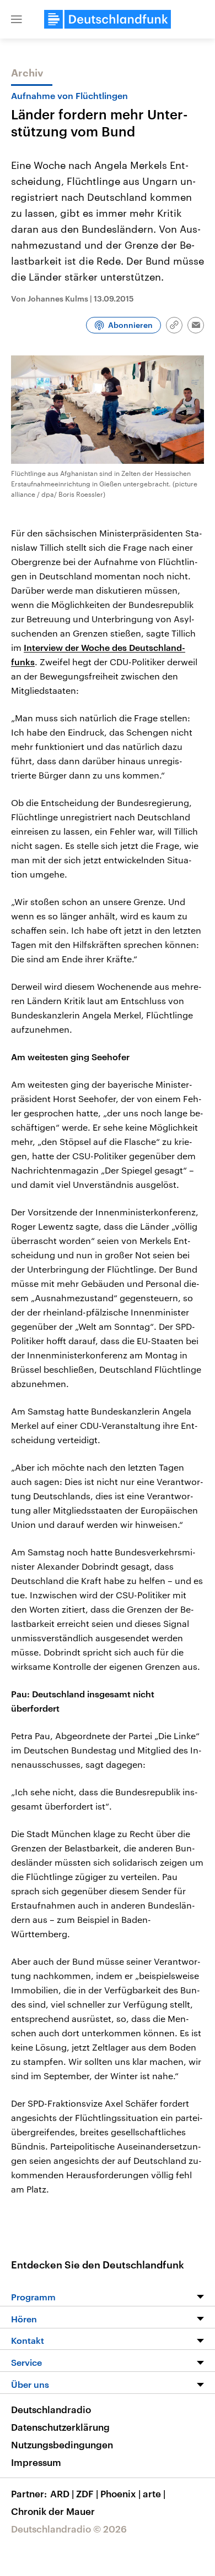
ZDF (87, 2493)
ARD (62, 2493)
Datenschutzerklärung (60, 2427)
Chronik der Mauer (53, 2511)
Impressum (36, 2462)
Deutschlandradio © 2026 (69, 2529)
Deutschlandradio (51, 2409)
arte (154, 2493)
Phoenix (120, 2493)
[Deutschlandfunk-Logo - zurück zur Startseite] (108, 19)
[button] (17, 19)
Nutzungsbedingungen (62, 2445)
